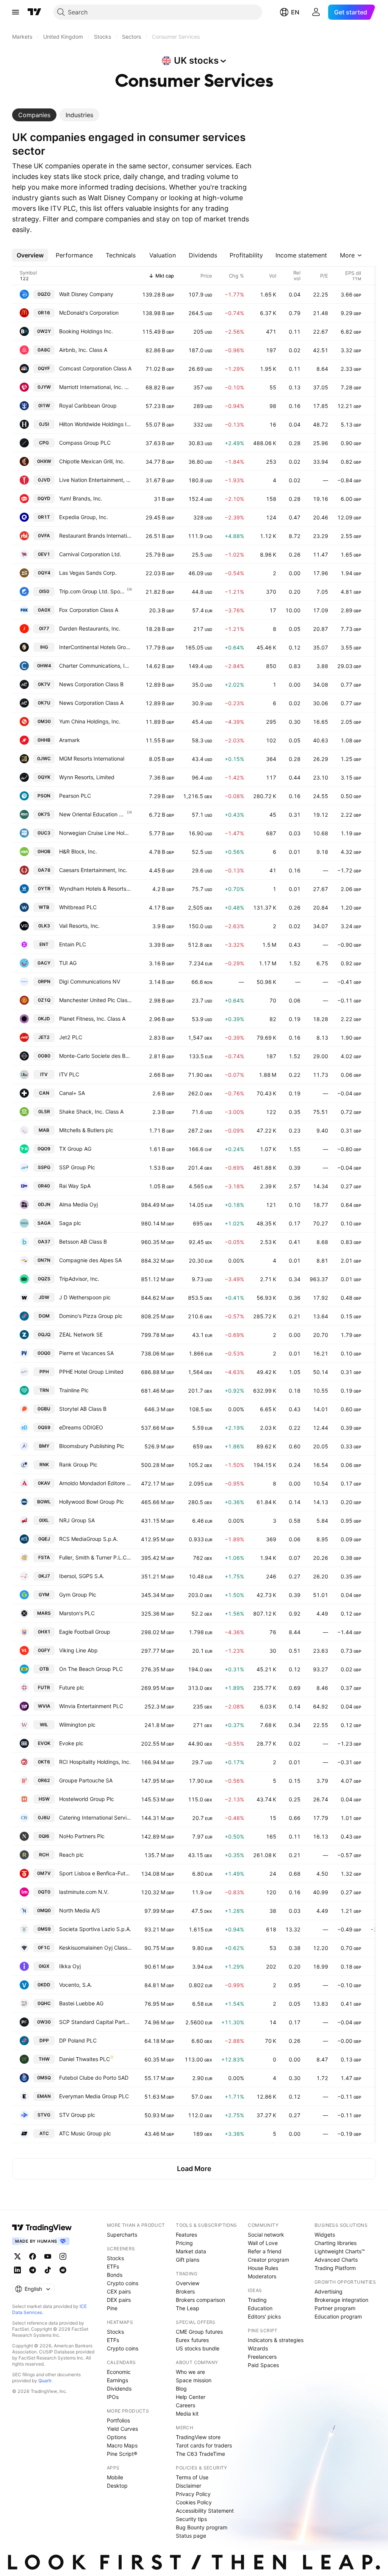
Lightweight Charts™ (340, 2251)
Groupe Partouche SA (86, 1780)
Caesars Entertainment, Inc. (93, 870)
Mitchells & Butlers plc (86, 1130)
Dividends (119, 2389)
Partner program (335, 2308)
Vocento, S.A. (76, 1985)
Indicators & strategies (276, 2340)
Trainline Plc (74, 1390)
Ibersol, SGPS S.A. (82, 1576)
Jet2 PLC (71, 1037)
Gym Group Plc (78, 1595)
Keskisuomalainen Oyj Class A (95, 1948)
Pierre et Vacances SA (86, 1353)
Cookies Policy (194, 2502)
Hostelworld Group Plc (87, 1799)
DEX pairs (119, 2300)
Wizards (258, 2348)
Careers (185, 2405)
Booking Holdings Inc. (86, 331)
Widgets (325, 2235)
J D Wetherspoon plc (85, 1297)
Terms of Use (192, 2477)
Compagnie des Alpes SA (90, 1260)
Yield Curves (122, 2429)
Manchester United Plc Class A (95, 1000)
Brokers (185, 2291)
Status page (191, 2536)
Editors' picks (264, 2316)
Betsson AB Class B (83, 1242)
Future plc (72, 1687)
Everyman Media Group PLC (94, 2096)
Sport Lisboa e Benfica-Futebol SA (95, 1873)
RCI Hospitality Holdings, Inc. (95, 1762)
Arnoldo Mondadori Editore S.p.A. (95, 1483)
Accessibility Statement (205, 2511)
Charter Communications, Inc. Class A (95, 666)
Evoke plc (71, 1743)
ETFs (113, 2266)
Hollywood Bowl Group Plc (92, 1502)
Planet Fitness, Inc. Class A (92, 1019)
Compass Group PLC (85, 443)
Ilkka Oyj (70, 1966)
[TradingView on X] (17, 2256)
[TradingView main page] (34, 12)
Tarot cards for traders (204, 2445)
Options (117, 2437)
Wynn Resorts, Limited (87, 777)
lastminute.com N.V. (84, 1892)
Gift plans (188, 2260)
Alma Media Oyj (78, 1204)
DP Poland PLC (78, 2040)
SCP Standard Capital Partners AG (95, 2022)
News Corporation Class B (91, 684)
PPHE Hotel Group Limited (91, 1372)
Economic (119, 2372)
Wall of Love (263, 2243)
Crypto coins (123, 2283)
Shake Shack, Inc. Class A (91, 1112)
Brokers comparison (200, 2300)
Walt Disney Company (86, 294)
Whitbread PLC (78, 907)
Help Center (191, 2397)
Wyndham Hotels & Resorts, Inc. (95, 889)
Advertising (329, 2291)
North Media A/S (80, 1910)
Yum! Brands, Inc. (81, 498)
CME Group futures (199, 2332)
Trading (257, 2300)
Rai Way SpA (75, 1186)
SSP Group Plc (77, 1167)
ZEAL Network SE (81, 1334)
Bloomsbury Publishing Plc (92, 1446)
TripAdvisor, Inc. (79, 1279)
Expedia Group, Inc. (84, 517)
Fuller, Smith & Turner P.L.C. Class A (95, 1557)
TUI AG (68, 963)
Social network (266, 2235)
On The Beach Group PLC (91, 1669)
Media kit (187, 2414)
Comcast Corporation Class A (95, 368)
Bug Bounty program (202, 2527)
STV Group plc (77, 2115)
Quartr (45, 2381)
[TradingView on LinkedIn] (17, 2270)
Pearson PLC (75, 796)
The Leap (188, 2308)
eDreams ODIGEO (81, 1427)
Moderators (262, 2276)
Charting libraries (336, 2243)
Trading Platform (335, 2268)
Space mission (194, 2380)
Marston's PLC (77, 1613)
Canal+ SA (72, 1093)
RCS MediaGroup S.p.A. (88, 1539)
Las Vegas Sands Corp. (88, 573)
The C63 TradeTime (200, 2454)
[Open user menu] (316, 12)
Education (260, 2308)
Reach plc (71, 1855)
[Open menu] (16, 12)
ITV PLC (69, 1074)
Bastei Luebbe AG (81, 2003)
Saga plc (70, 1223)
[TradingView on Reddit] (63, 2270)
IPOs (113, 2397)
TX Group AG (75, 1149)
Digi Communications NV (90, 981)
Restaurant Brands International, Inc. (95, 536)
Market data (191, 2251)
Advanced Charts (336, 2260)
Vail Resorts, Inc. (79, 926)
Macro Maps (122, 2445)
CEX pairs (119, 2291)
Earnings (117, 2380)
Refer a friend (265, 2251)
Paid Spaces (263, 2365)
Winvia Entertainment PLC (91, 1706)
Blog (181, 2389)
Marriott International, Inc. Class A (95, 387)
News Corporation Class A (91, 703)
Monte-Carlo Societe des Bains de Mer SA (95, 1056)
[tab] (34, 115)
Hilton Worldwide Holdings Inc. (95, 424)
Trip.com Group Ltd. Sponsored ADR (93, 591)
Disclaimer (189, 2486)
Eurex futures (192, 2340)
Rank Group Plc (78, 1464)
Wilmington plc (77, 1725)
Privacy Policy (193, 2494)
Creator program (268, 2260)
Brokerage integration (341, 2300)
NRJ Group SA (77, 1520)
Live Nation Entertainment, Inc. (95, 480)
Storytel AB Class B (83, 1409)
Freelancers (262, 2357)
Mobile (115, 2477)
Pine (112, 2308)
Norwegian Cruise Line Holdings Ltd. (95, 833)
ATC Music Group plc (85, 2133)
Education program (338, 2316)
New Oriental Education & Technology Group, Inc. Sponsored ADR (93, 814)
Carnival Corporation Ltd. (90, 554)
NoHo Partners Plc (82, 1836)
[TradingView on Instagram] (63, 2256)
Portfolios (118, 2420)
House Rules (263, 2268)
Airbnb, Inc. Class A (83, 350)
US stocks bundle (198, 2348)
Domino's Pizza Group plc (91, 1316)
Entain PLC (73, 944)
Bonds (115, 2275)
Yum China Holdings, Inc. (90, 721)
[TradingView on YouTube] (48, 2256)
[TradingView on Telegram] (33, 2270)
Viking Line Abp (78, 1650)
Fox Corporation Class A (89, 610)
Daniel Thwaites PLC (84, 2059)
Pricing (184, 2243)
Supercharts (122, 2235)
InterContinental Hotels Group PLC (95, 647)
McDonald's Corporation (89, 313)
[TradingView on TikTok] (48, 2270)
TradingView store (198, 2437)
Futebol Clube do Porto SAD (94, 2078)
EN (295, 12)
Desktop (117, 2486)
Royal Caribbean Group (88, 406)
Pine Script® (122, 2454)
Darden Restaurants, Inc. (90, 628)
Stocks (115, 2258)
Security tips (191, 2519)
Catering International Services (95, 1817)
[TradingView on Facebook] (33, 2256)
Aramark (70, 740)
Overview (188, 2283)
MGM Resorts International (92, 759)
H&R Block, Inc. (78, 851)
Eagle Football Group (85, 1632)
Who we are (190, 2372)
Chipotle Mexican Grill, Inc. (92, 461)
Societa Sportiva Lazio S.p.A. (95, 1929)
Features (186, 2235)
